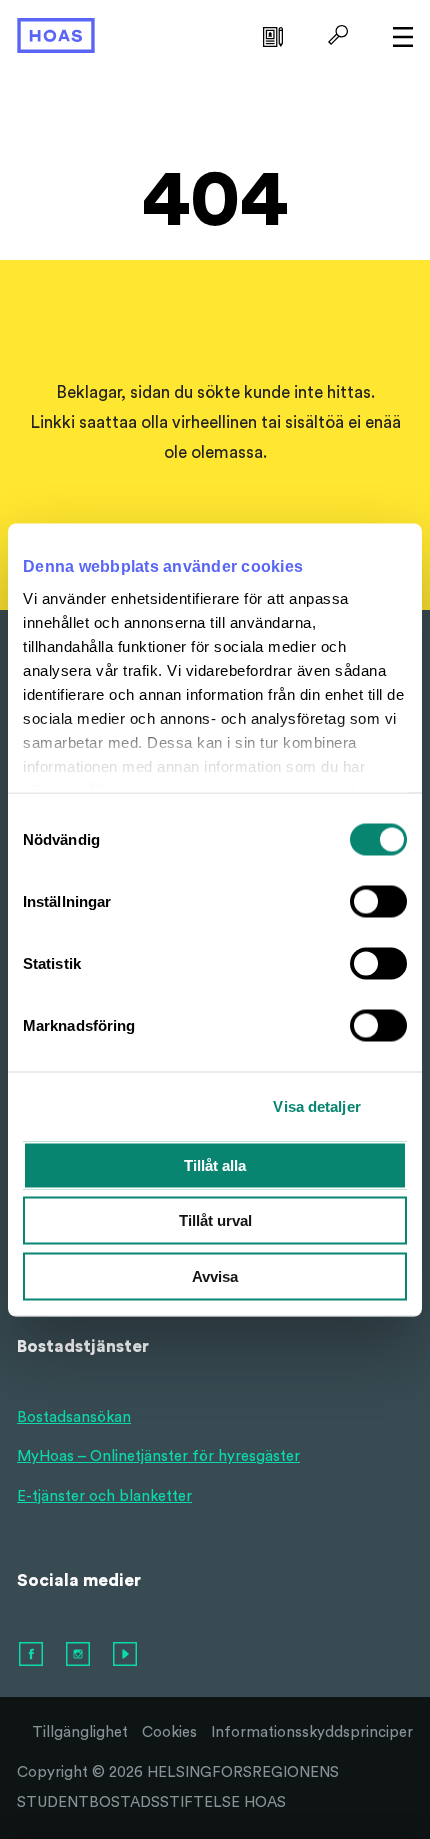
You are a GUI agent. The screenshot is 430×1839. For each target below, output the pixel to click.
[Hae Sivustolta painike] (335, 35)
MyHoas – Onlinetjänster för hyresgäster (158, 1456)
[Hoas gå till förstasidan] (56, 34)
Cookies (169, 1732)
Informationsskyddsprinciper (312, 1732)
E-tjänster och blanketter (104, 1496)
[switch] (378, 901)
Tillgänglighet (80, 1732)
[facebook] (32, 1655)
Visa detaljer (316, 1106)
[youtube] (126, 1655)
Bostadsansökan (74, 1417)
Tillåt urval (215, 1220)
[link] (270, 35)
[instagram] (79, 1655)
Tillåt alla (215, 1164)
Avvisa (215, 1275)
